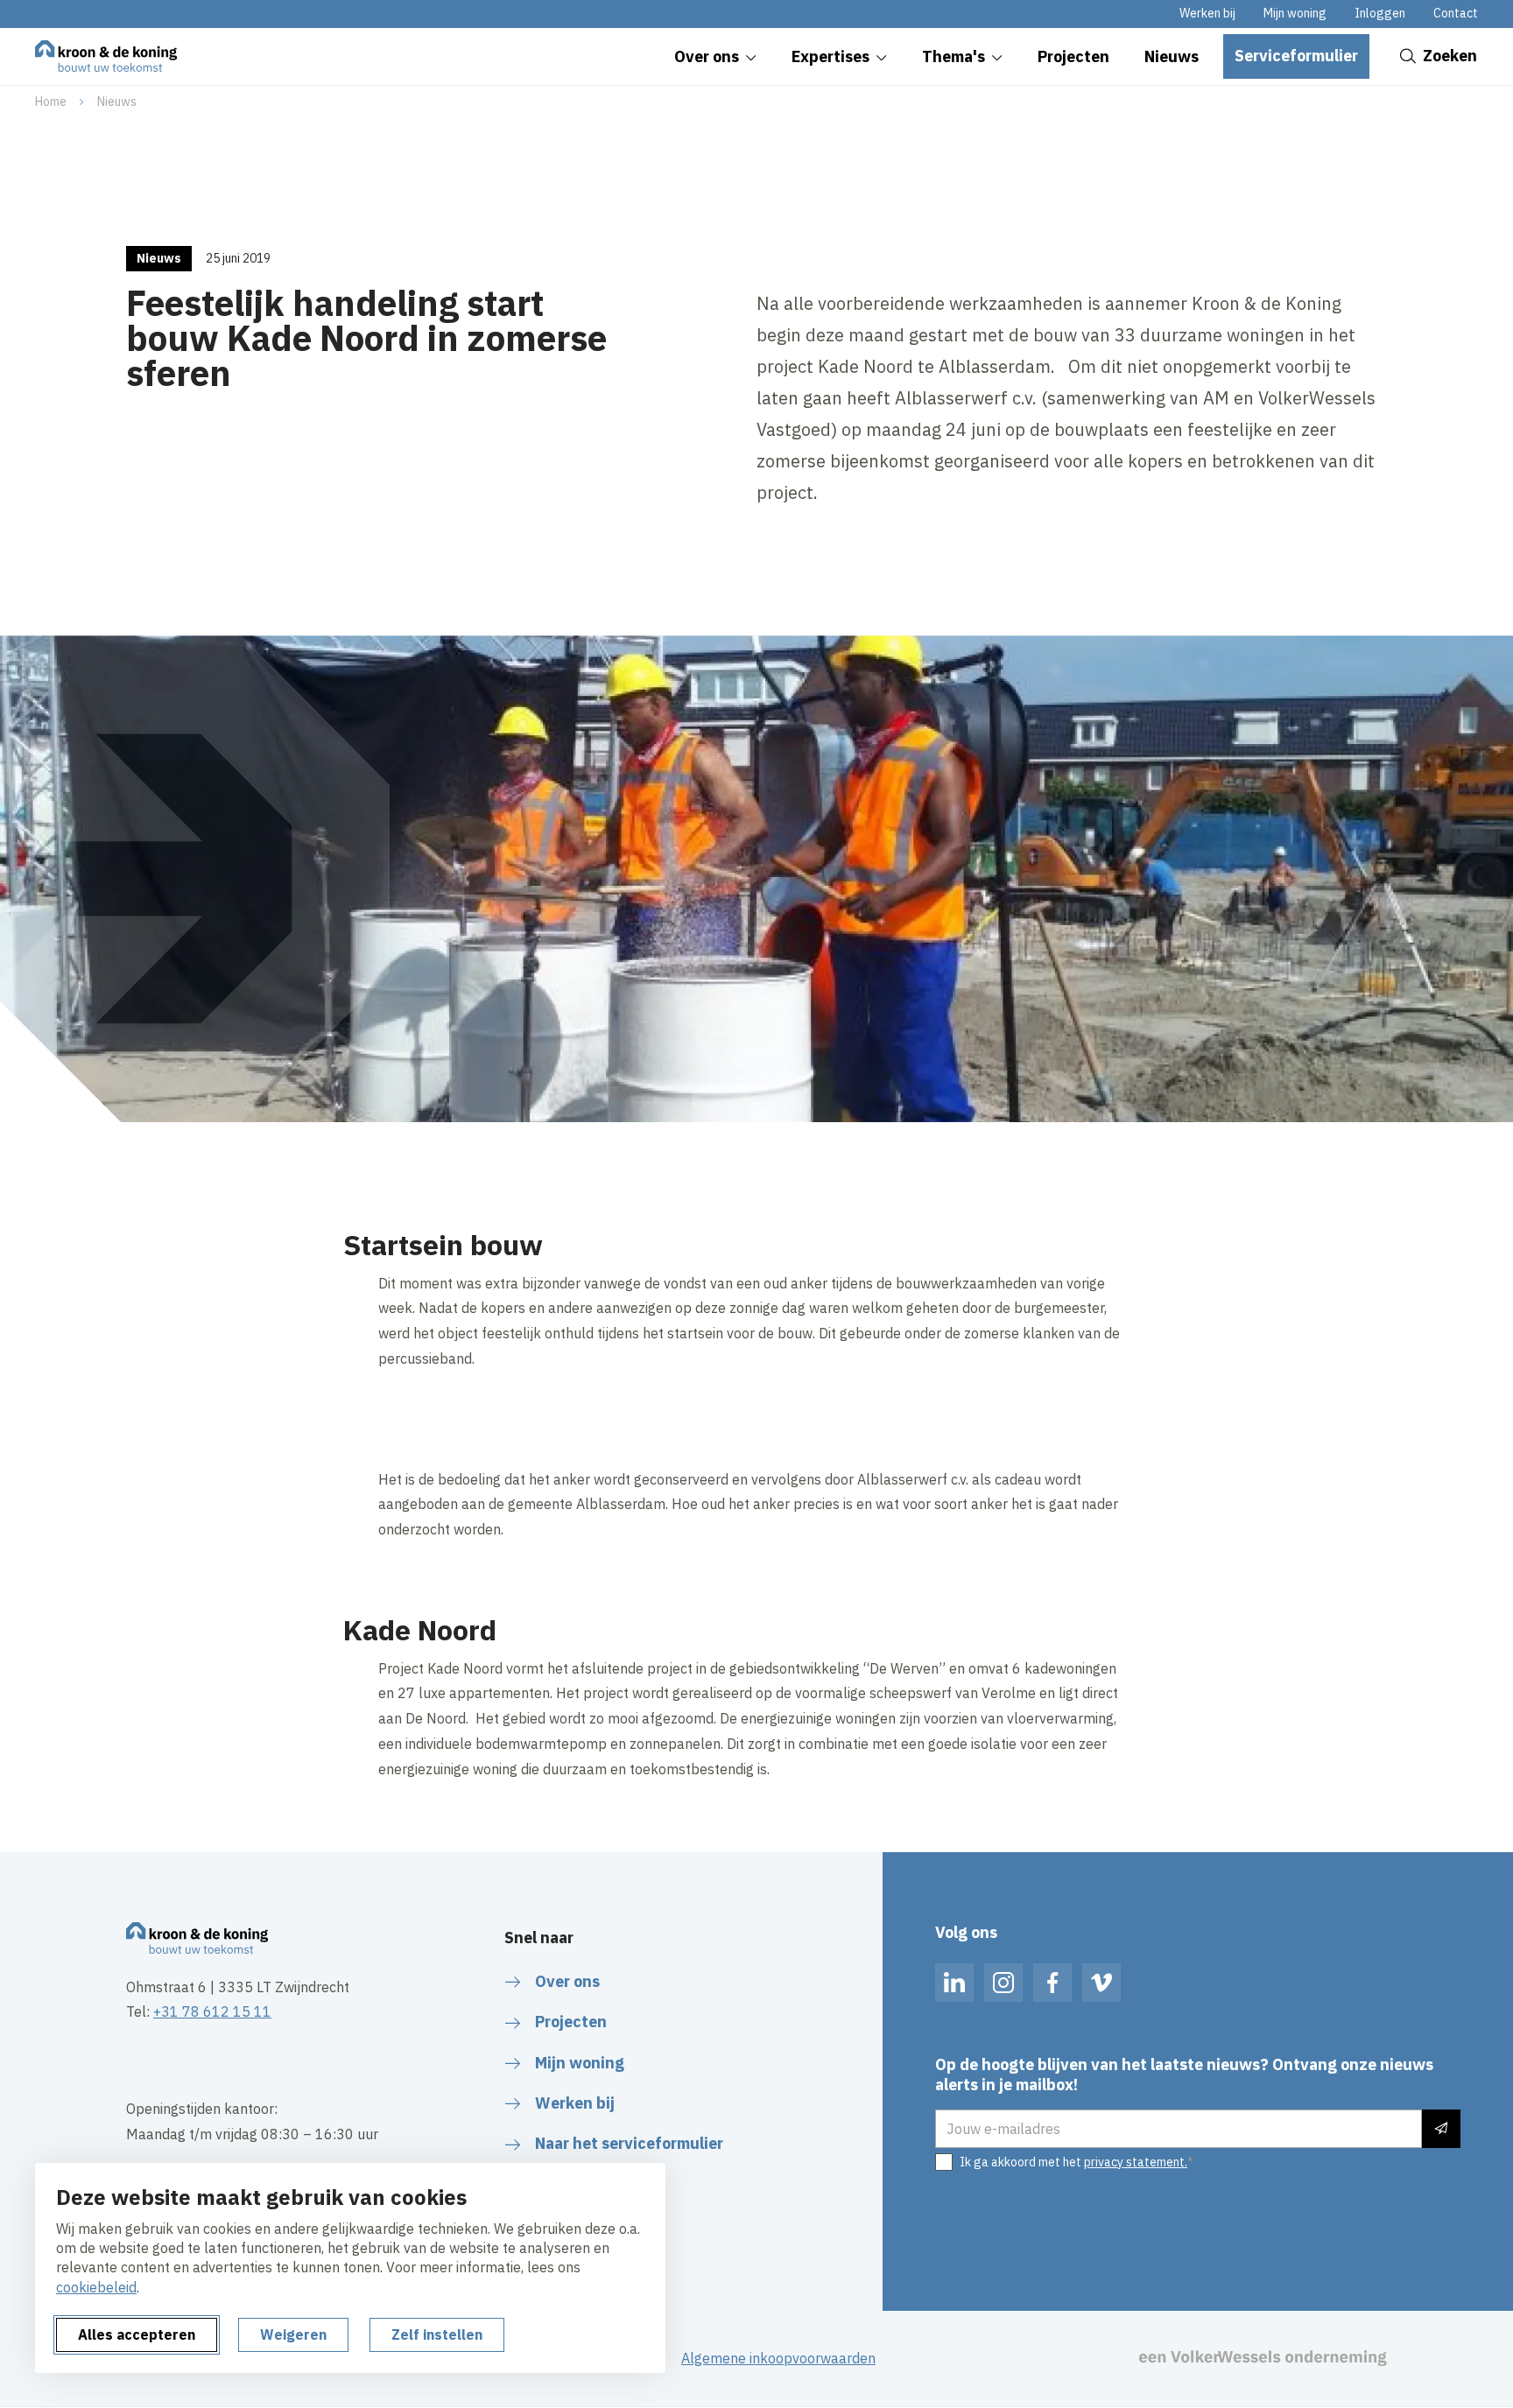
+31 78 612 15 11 (212, 2011)
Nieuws (117, 102)
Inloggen (1380, 13)
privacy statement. (1136, 2162)
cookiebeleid (96, 2287)
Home (51, 102)
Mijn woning (1295, 13)
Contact (1456, 13)
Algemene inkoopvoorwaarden (778, 2358)
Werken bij (1207, 13)
